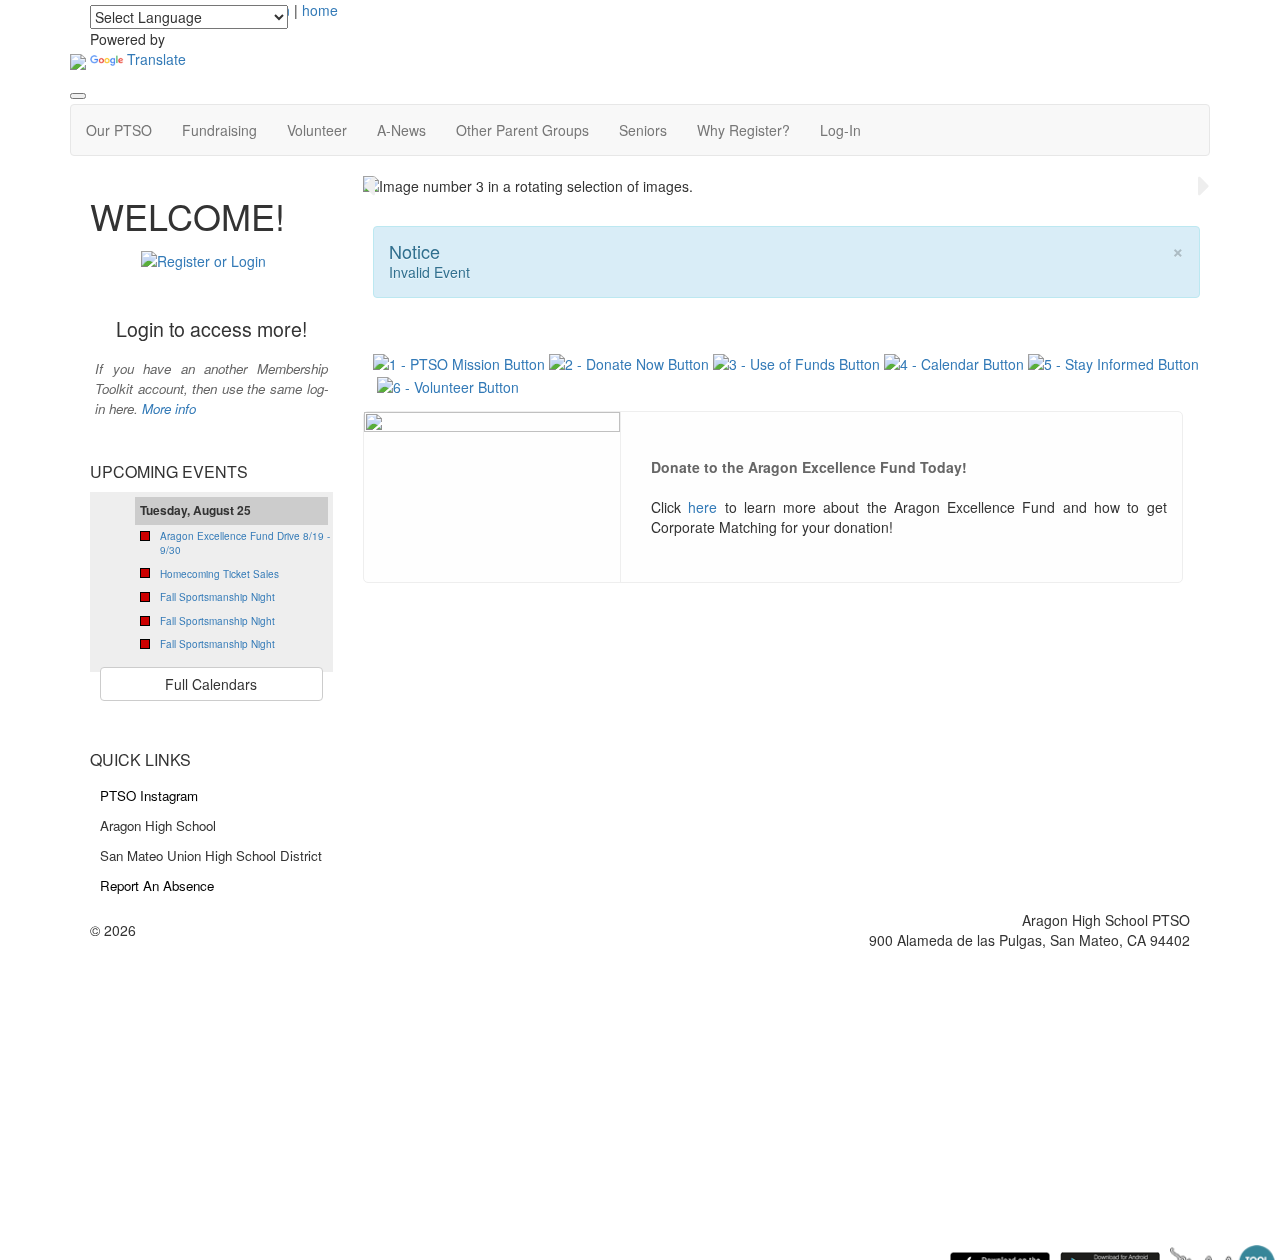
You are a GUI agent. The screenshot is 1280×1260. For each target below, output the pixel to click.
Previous (369, 186)
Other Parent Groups (522, 130)
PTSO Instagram (149, 795)
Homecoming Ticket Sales (219, 574)
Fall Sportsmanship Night (217, 597)
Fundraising (219, 130)
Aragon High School (158, 825)
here (702, 507)
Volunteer (317, 130)
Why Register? (743, 130)
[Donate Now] (629, 362)
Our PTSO (119, 130)
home (320, 10)
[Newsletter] (1113, 362)
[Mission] (461, 362)
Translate (156, 59)
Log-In (840, 130)
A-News (401, 130)
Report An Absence (157, 885)
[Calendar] (954, 362)
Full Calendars (211, 684)
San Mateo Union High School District (211, 855)
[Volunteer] (448, 384)
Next (1204, 186)
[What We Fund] (796, 362)
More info (169, 408)
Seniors (643, 130)
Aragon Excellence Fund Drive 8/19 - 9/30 (245, 543)
